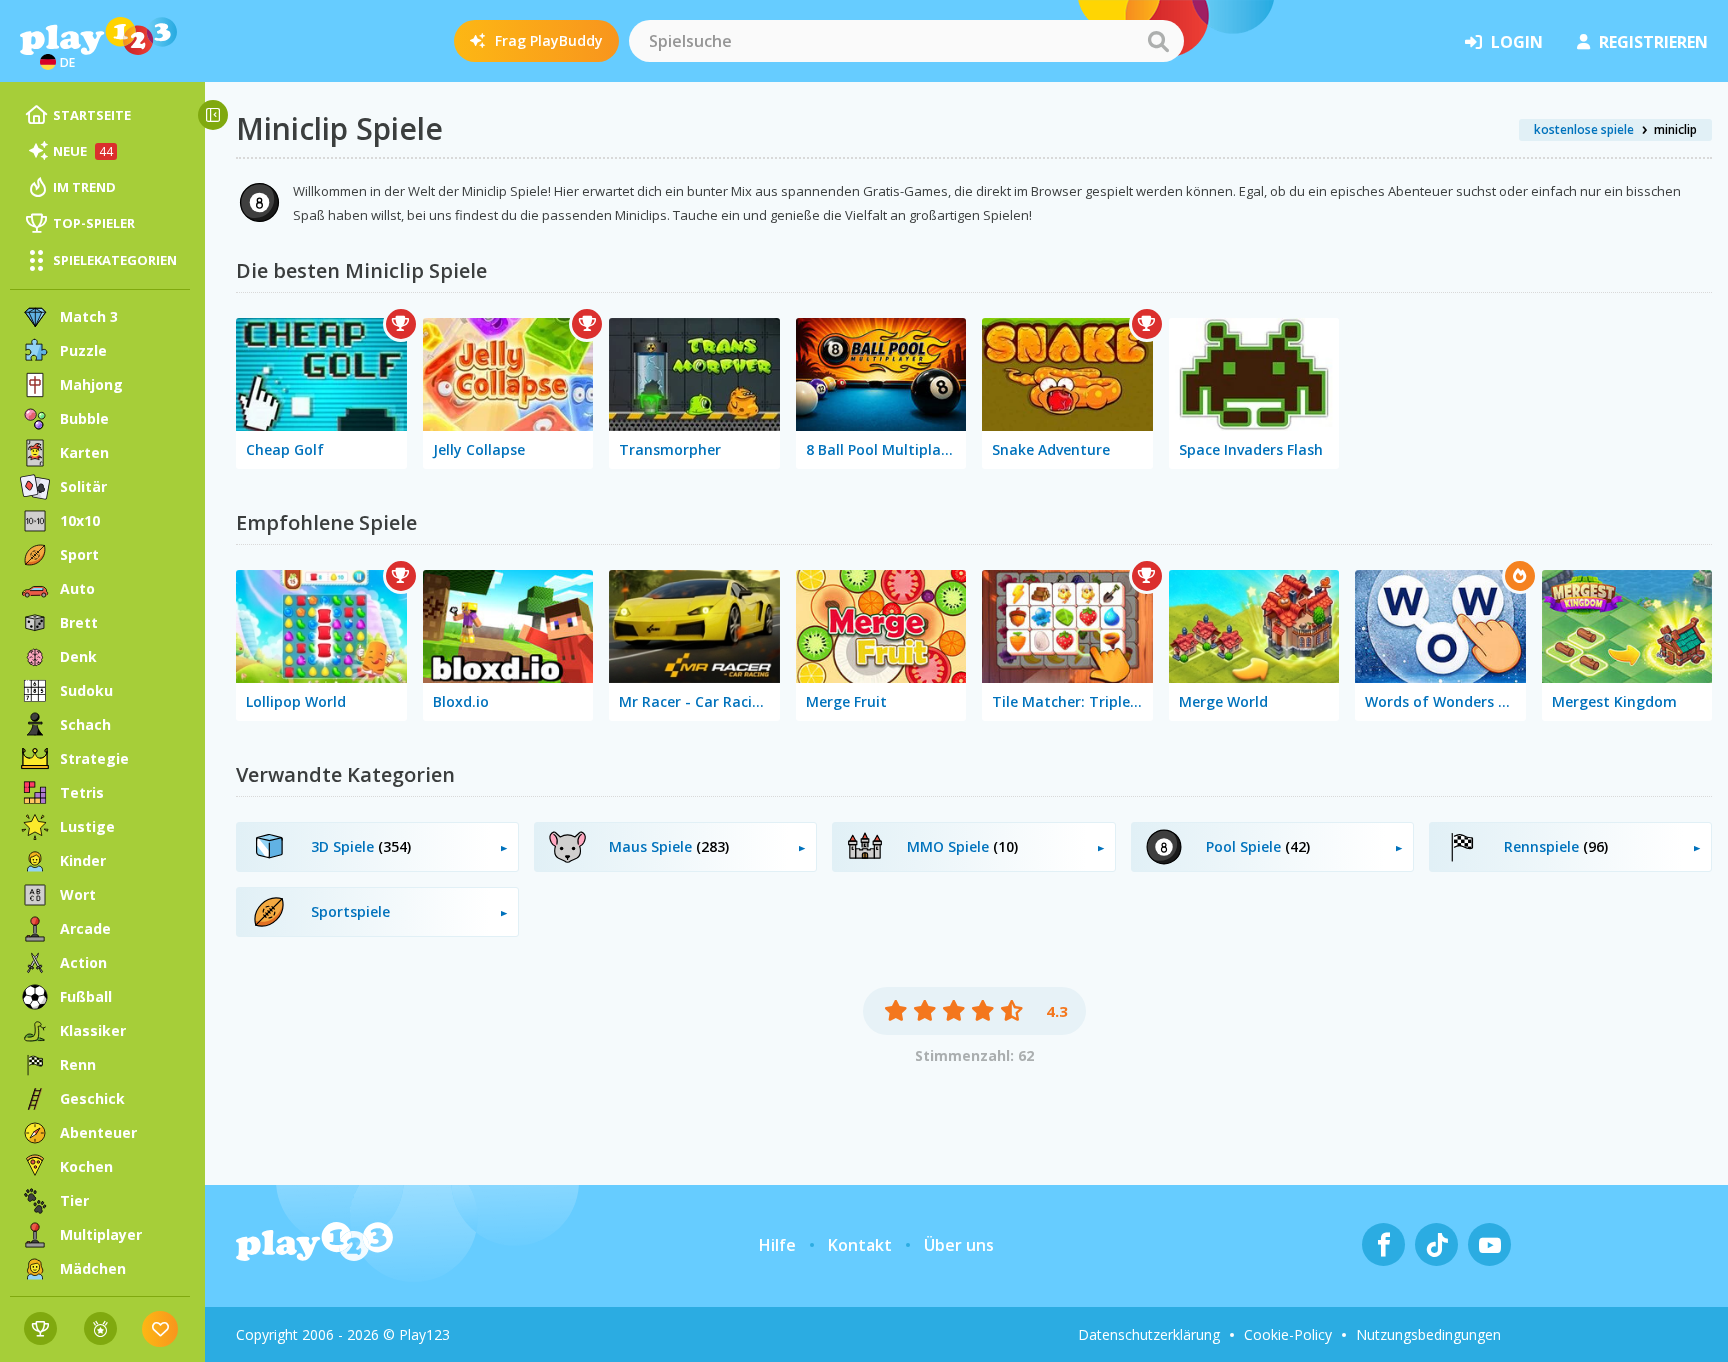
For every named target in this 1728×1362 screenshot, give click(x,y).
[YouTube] (1489, 1244)
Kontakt (860, 1245)
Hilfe (777, 1245)
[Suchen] (1158, 41)
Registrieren (1653, 42)
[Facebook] (1383, 1244)
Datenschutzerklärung (1149, 1334)
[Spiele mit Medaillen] (100, 1328)
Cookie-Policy (1288, 1334)
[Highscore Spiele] (40, 1328)
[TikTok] (1436, 1244)
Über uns (959, 1245)
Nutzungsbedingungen (1428, 1334)
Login (1517, 42)
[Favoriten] (160, 1328)
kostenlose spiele (1584, 129)
